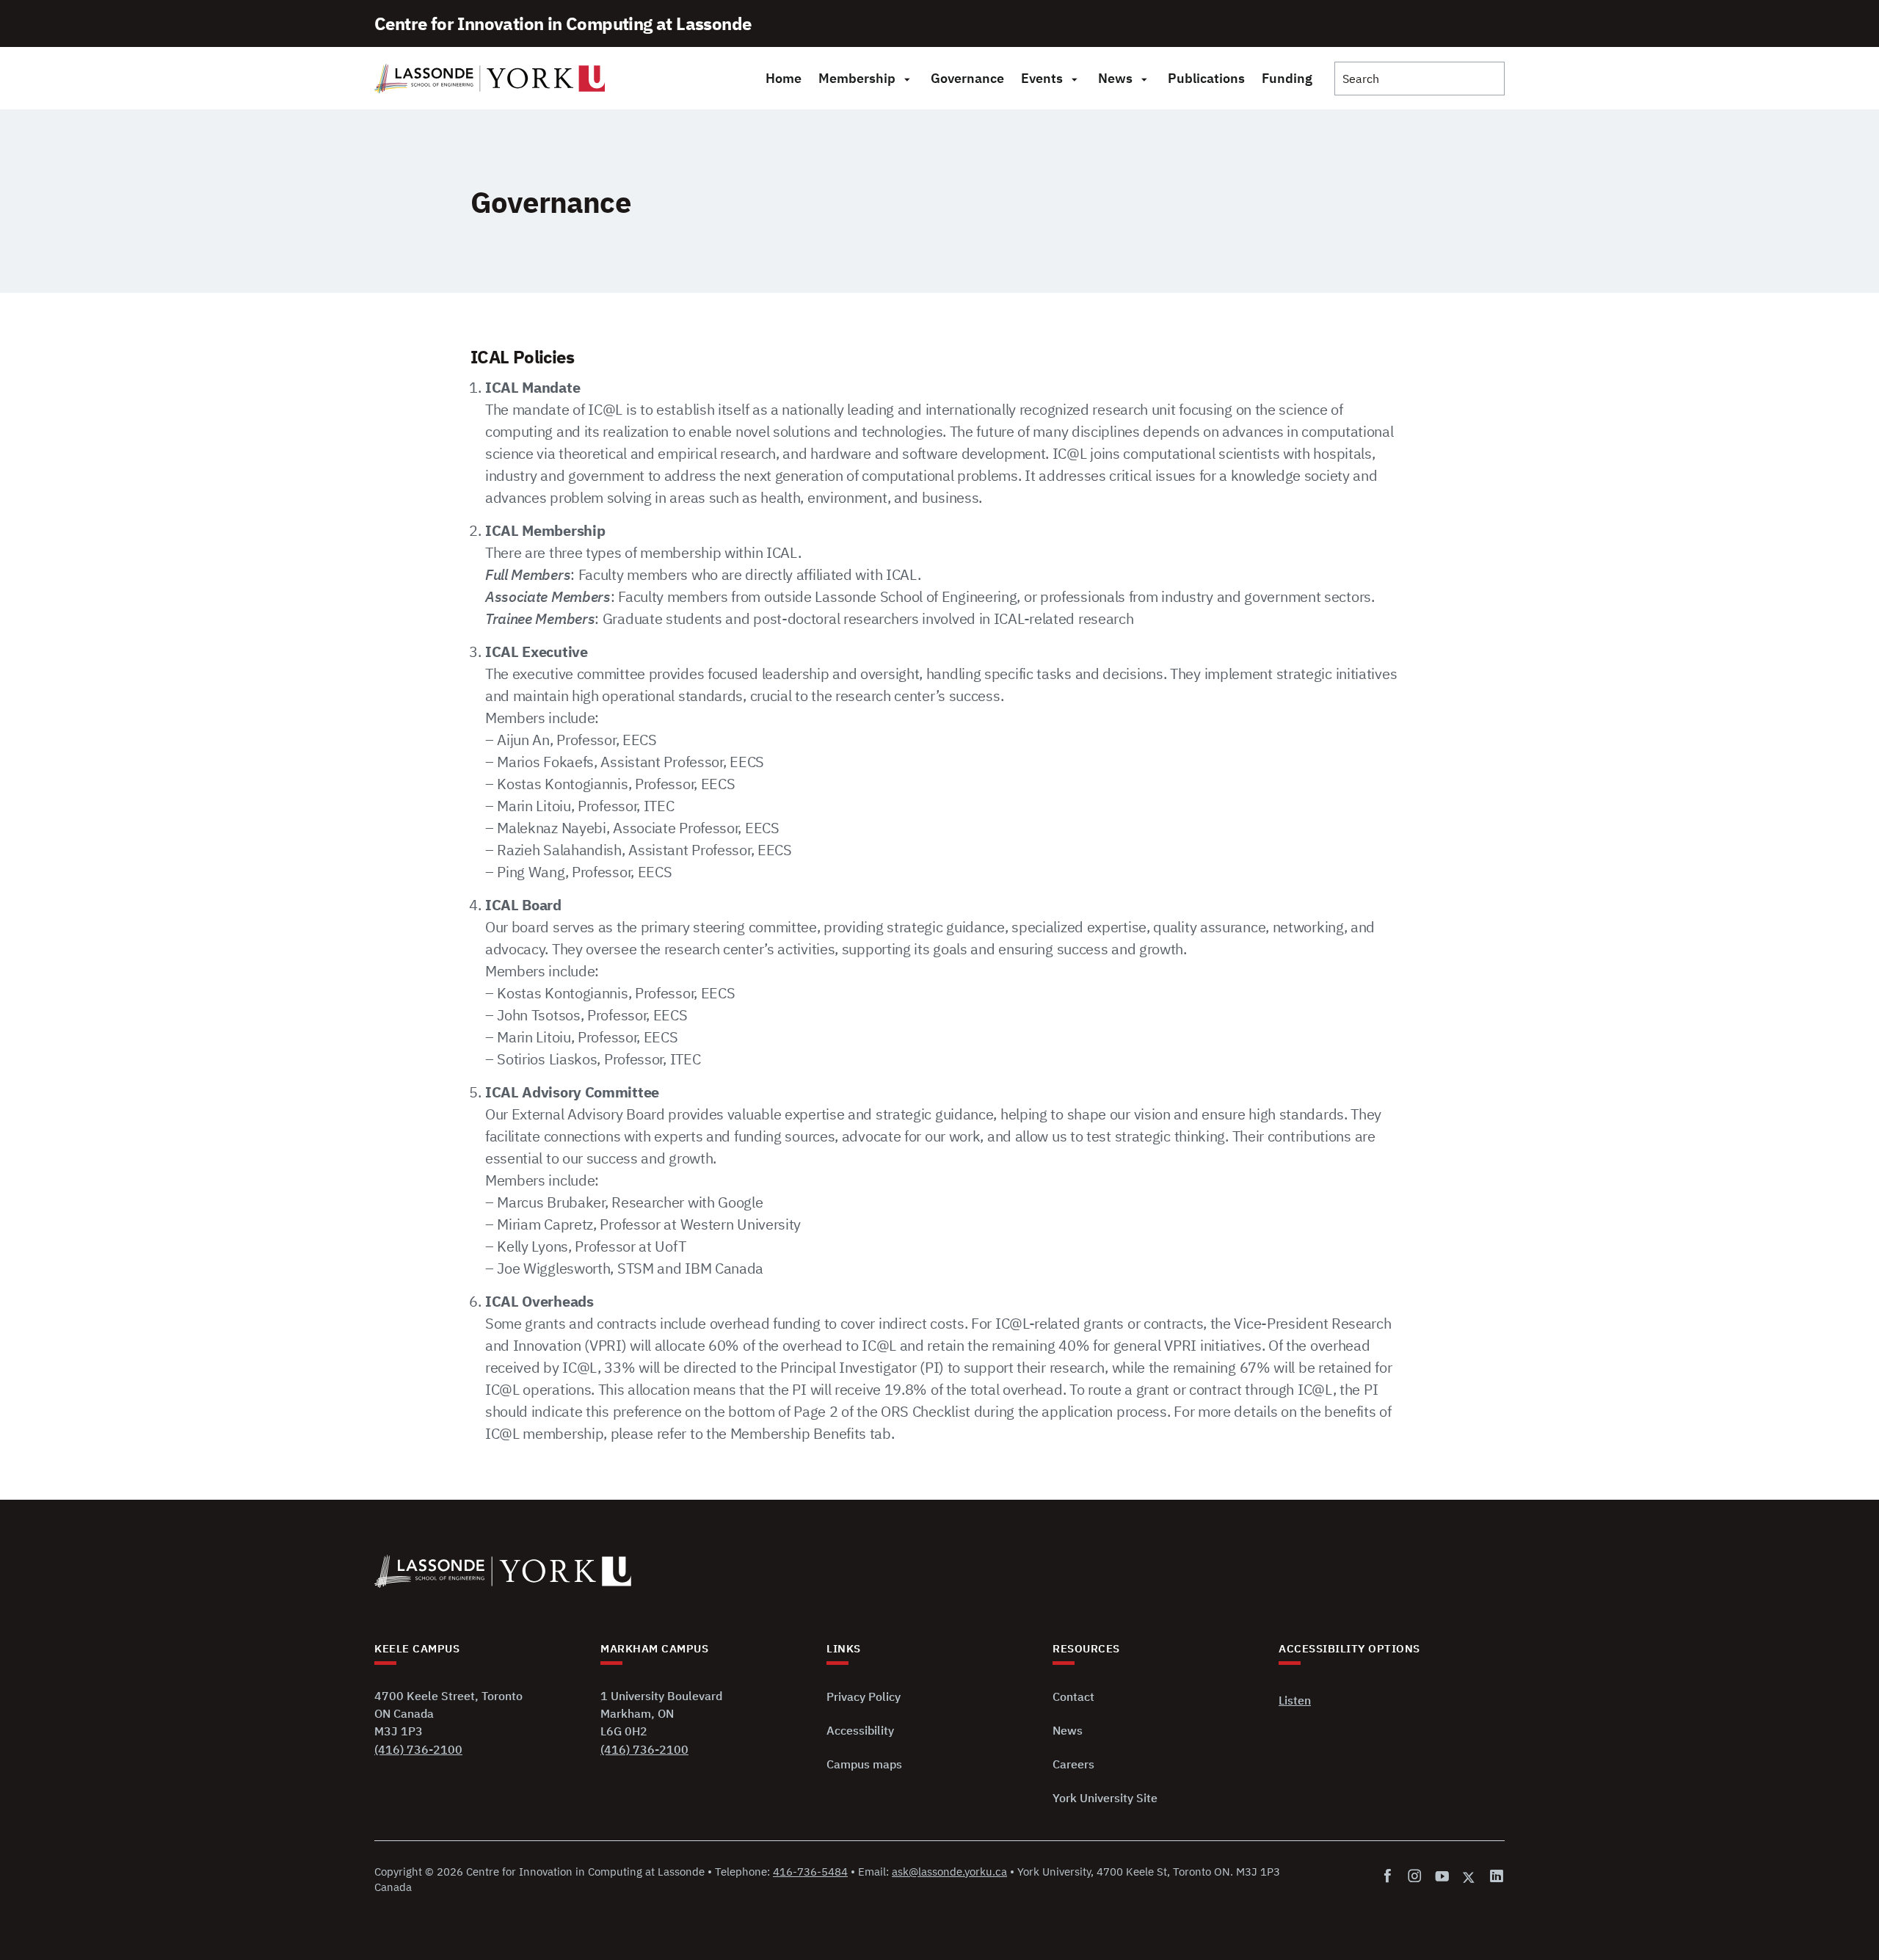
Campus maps (864, 1764)
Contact (1073, 1696)
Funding (1287, 78)
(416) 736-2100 (418, 1749)
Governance (967, 78)
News (1115, 78)
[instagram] (1415, 1877)
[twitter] (1469, 1877)
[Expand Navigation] (907, 79)
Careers (1073, 1764)
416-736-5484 (810, 1872)
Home (784, 78)
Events (1042, 78)
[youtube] (1442, 1877)
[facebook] (1391, 1877)
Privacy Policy (864, 1696)
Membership (857, 78)
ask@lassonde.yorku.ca (949, 1872)
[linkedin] (1494, 1877)
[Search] (1420, 79)
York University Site (1105, 1798)
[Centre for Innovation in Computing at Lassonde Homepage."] (490, 79)
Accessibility (860, 1730)
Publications (1206, 78)
